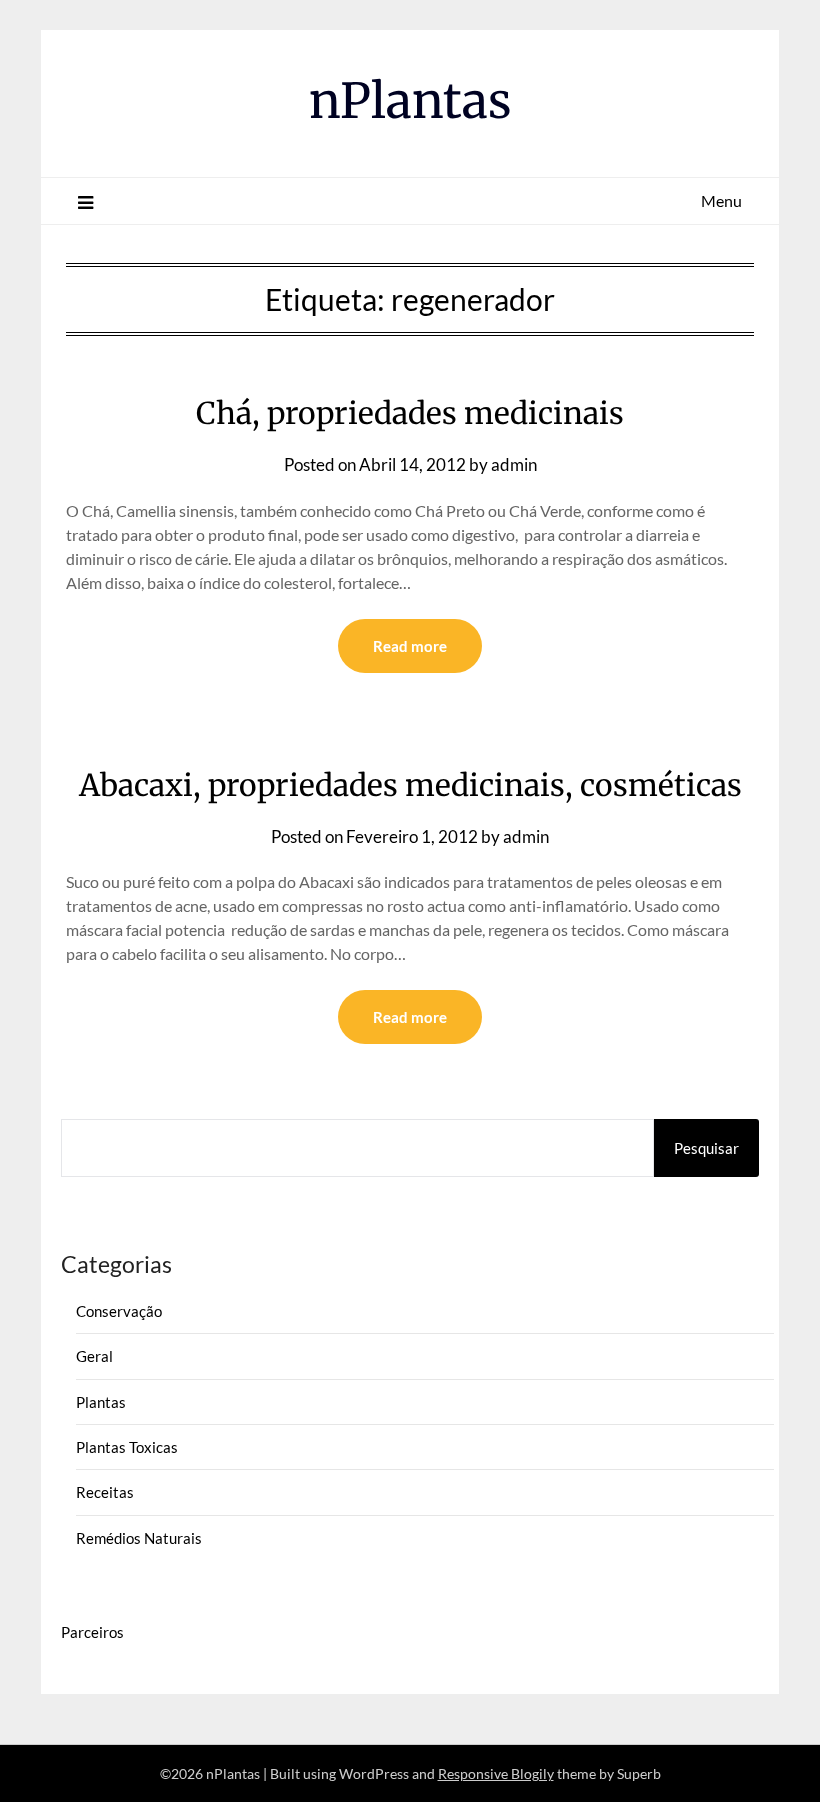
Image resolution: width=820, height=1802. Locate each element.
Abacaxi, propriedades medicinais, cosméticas (410, 785)
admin (514, 464)
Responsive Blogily (496, 1773)
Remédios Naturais (139, 1538)
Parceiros (92, 1632)
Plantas (101, 1402)
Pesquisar (706, 1148)
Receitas (105, 1492)
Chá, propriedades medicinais (410, 413)
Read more (410, 646)
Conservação (119, 1311)
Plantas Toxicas (127, 1447)
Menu (721, 200)
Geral (94, 1356)
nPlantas (410, 101)
